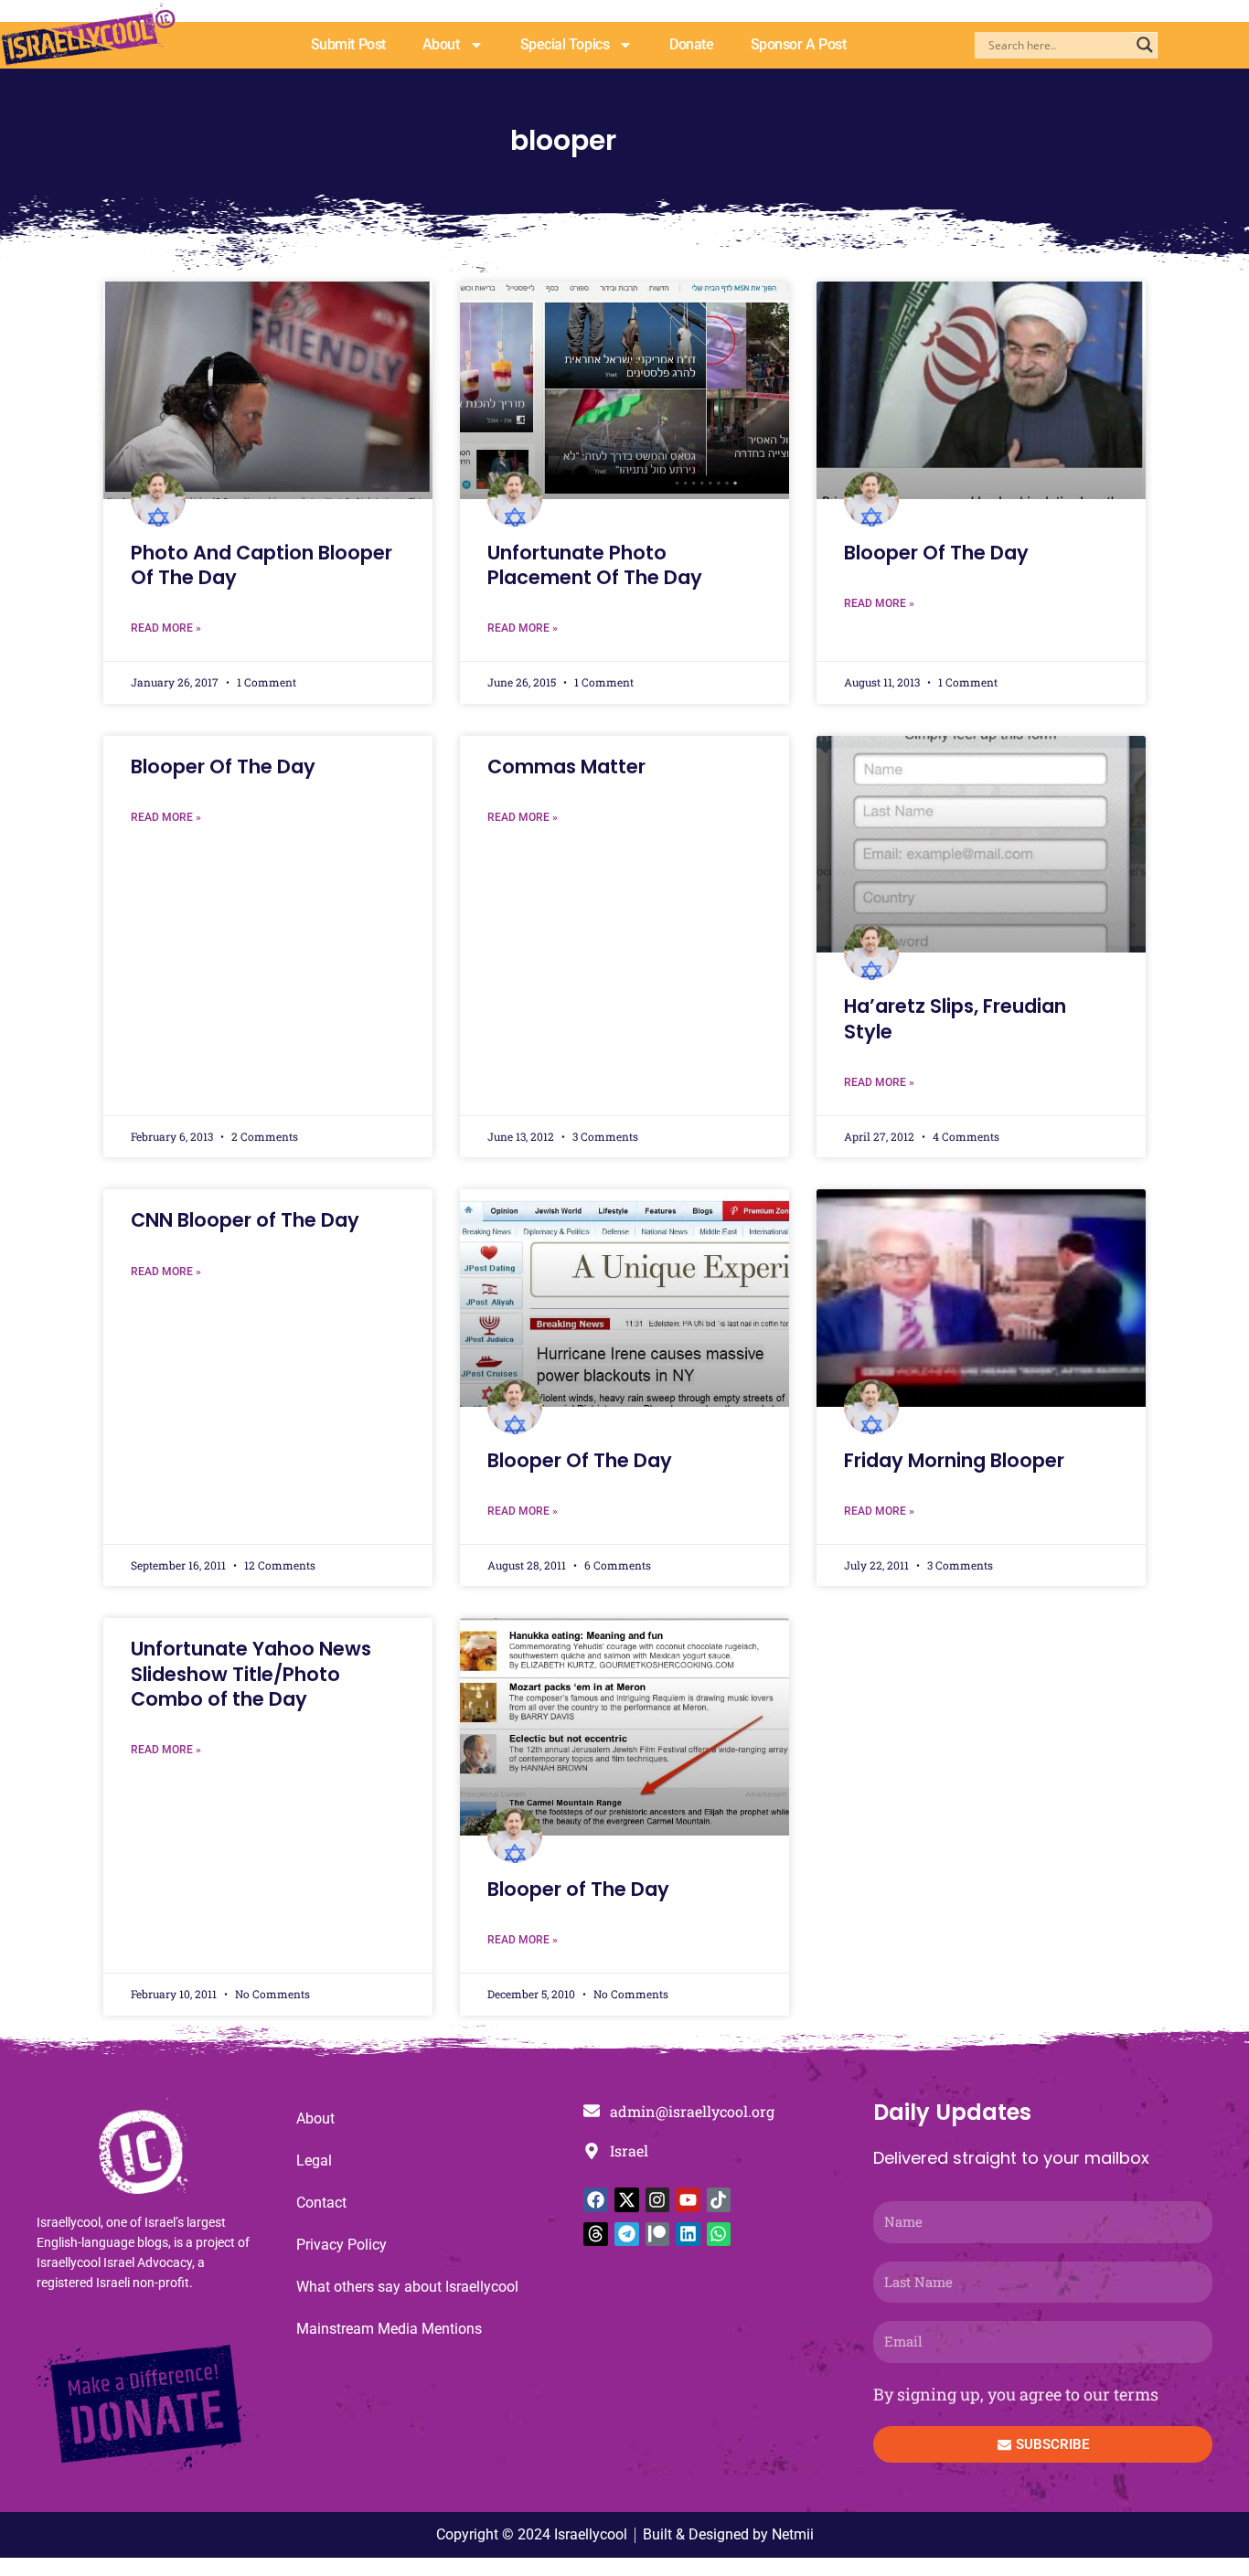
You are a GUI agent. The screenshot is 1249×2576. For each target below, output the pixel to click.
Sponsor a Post (799, 44)
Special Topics (565, 44)
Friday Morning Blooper (954, 1460)
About (441, 44)
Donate (691, 44)
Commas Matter (566, 766)
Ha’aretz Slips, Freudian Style (955, 1018)
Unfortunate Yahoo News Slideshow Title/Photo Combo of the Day (251, 1674)
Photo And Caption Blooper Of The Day (262, 565)
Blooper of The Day (578, 1889)
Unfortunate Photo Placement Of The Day (595, 565)
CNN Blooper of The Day (245, 1220)
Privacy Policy (342, 2245)
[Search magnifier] (1145, 45)
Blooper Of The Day (936, 553)
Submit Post (348, 44)
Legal (314, 2161)
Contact (321, 2203)
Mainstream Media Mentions (389, 2329)
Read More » (166, 628)
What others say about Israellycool (407, 2287)
